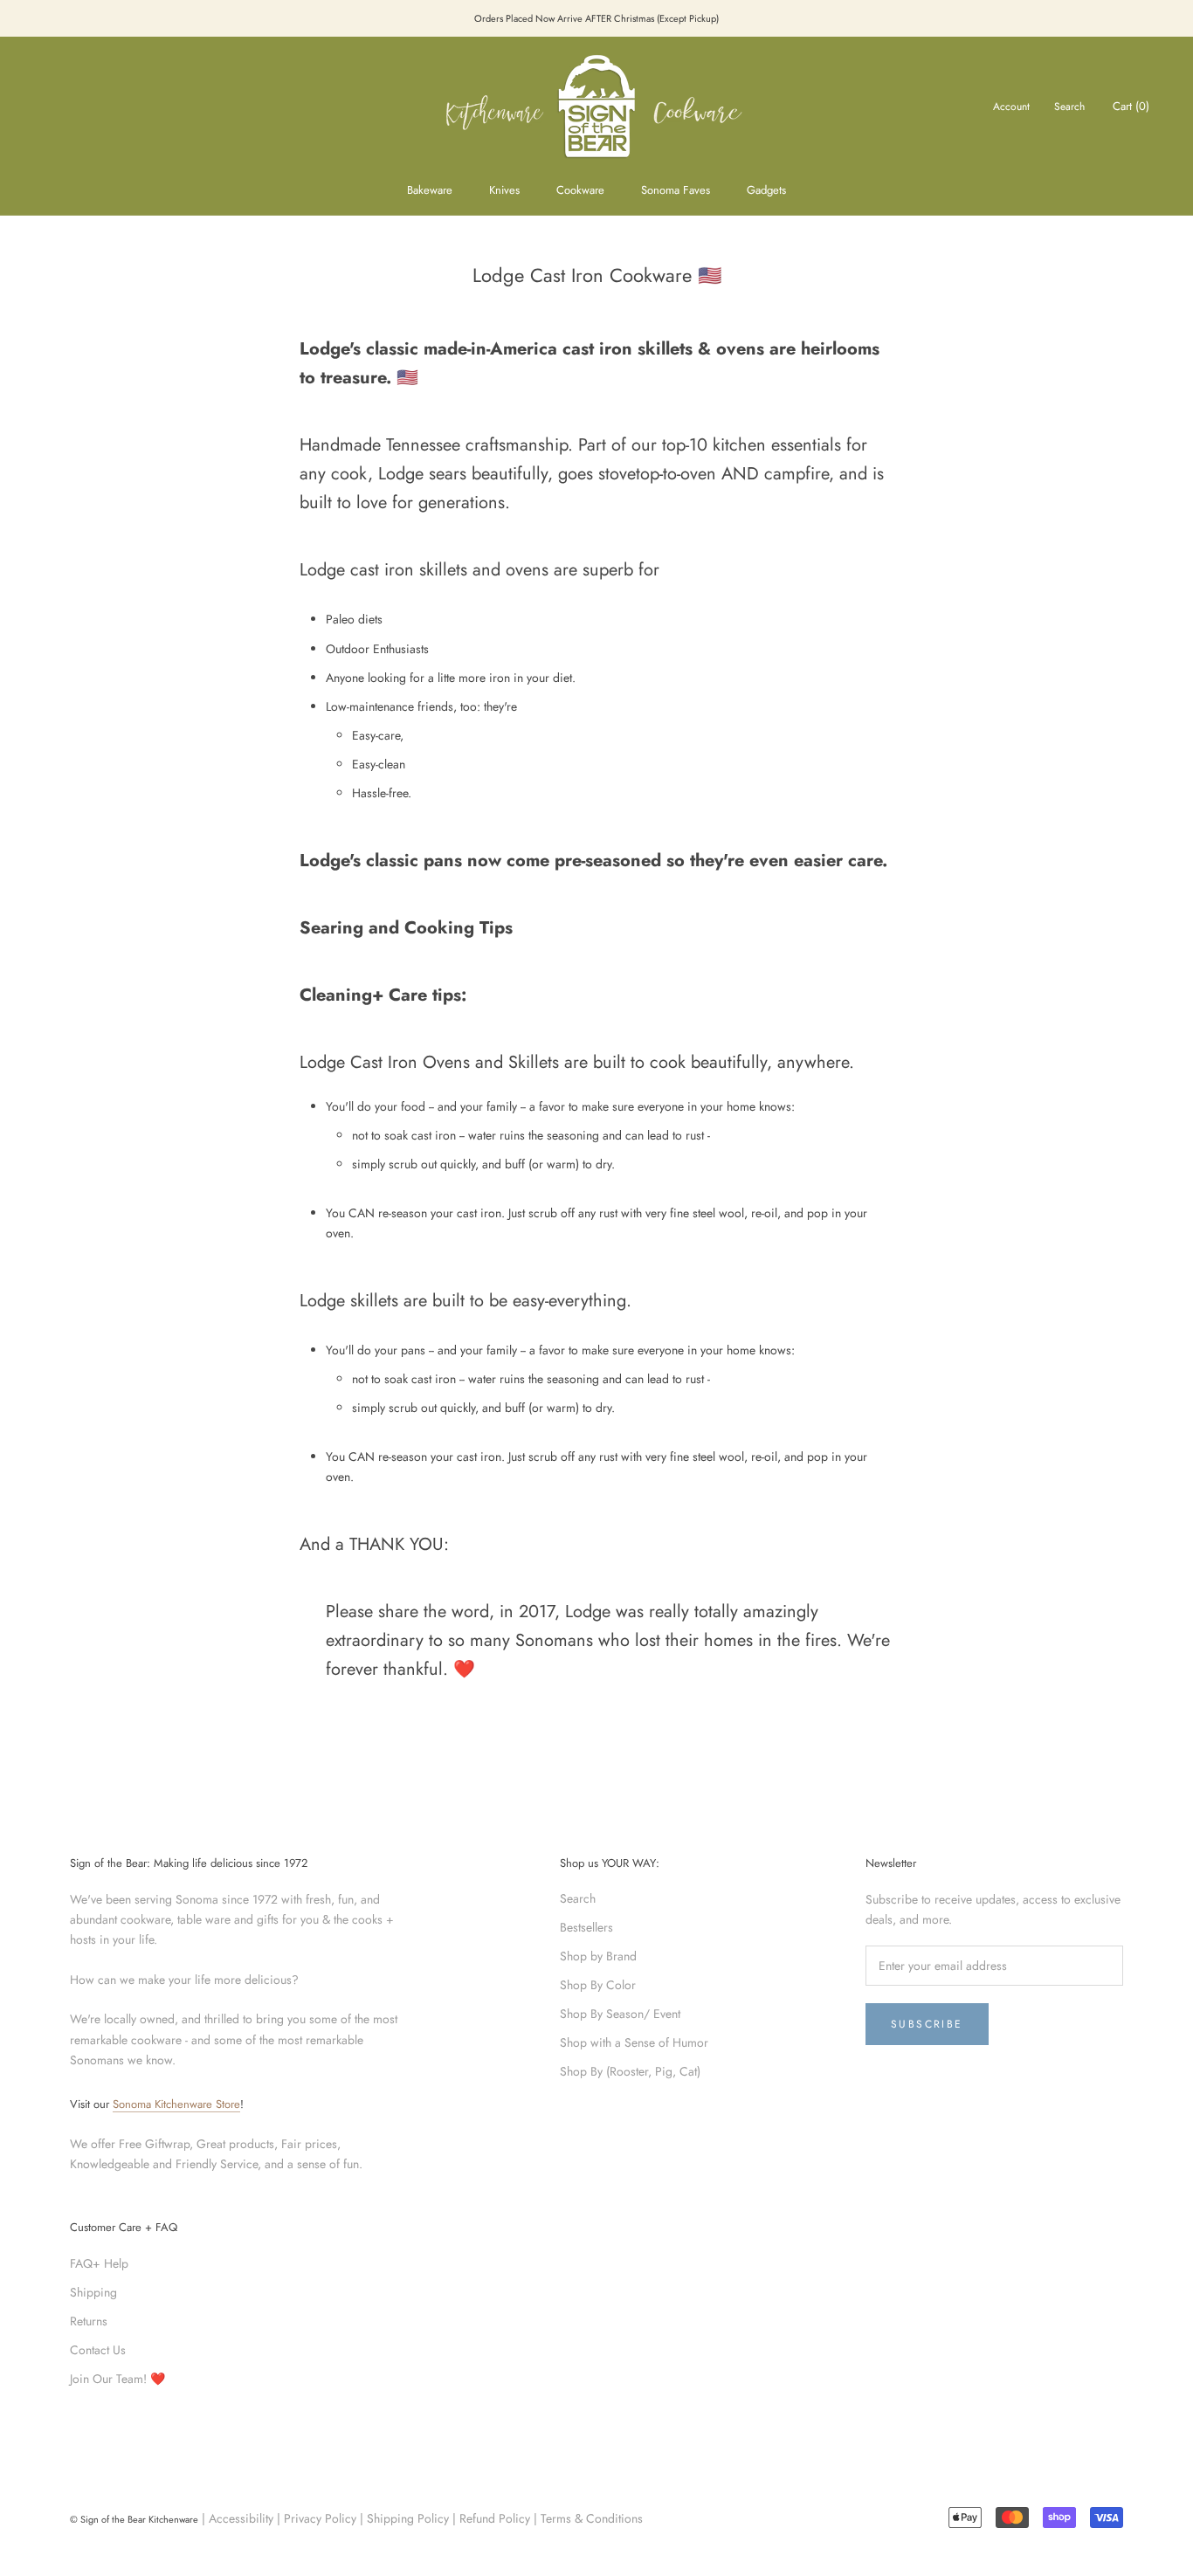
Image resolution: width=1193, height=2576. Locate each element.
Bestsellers (586, 1927)
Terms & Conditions (592, 2518)
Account (1011, 107)
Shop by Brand (598, 1956)
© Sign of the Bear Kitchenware (134, 2519)
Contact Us (98, 2350)
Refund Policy (495, 2518)
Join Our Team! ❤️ (117, 2379)
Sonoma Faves (676, 190)
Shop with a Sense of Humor (634, 2042)
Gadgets (766, 190)
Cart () (1131, 106)
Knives (504, 190)
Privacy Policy (320, 2518)
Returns (89, 2321)
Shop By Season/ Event (620, 2014)
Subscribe (927, 2024)
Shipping (93, 2292)
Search (1069, 107)
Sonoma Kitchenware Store (176, 2104)
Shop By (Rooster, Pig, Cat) (630, 2071)
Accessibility (241, 2518)
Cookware (580, 190)
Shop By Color (598, 1985)
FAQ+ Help (99, 2263)
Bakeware (430, 190)
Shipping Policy (408, 2518)
